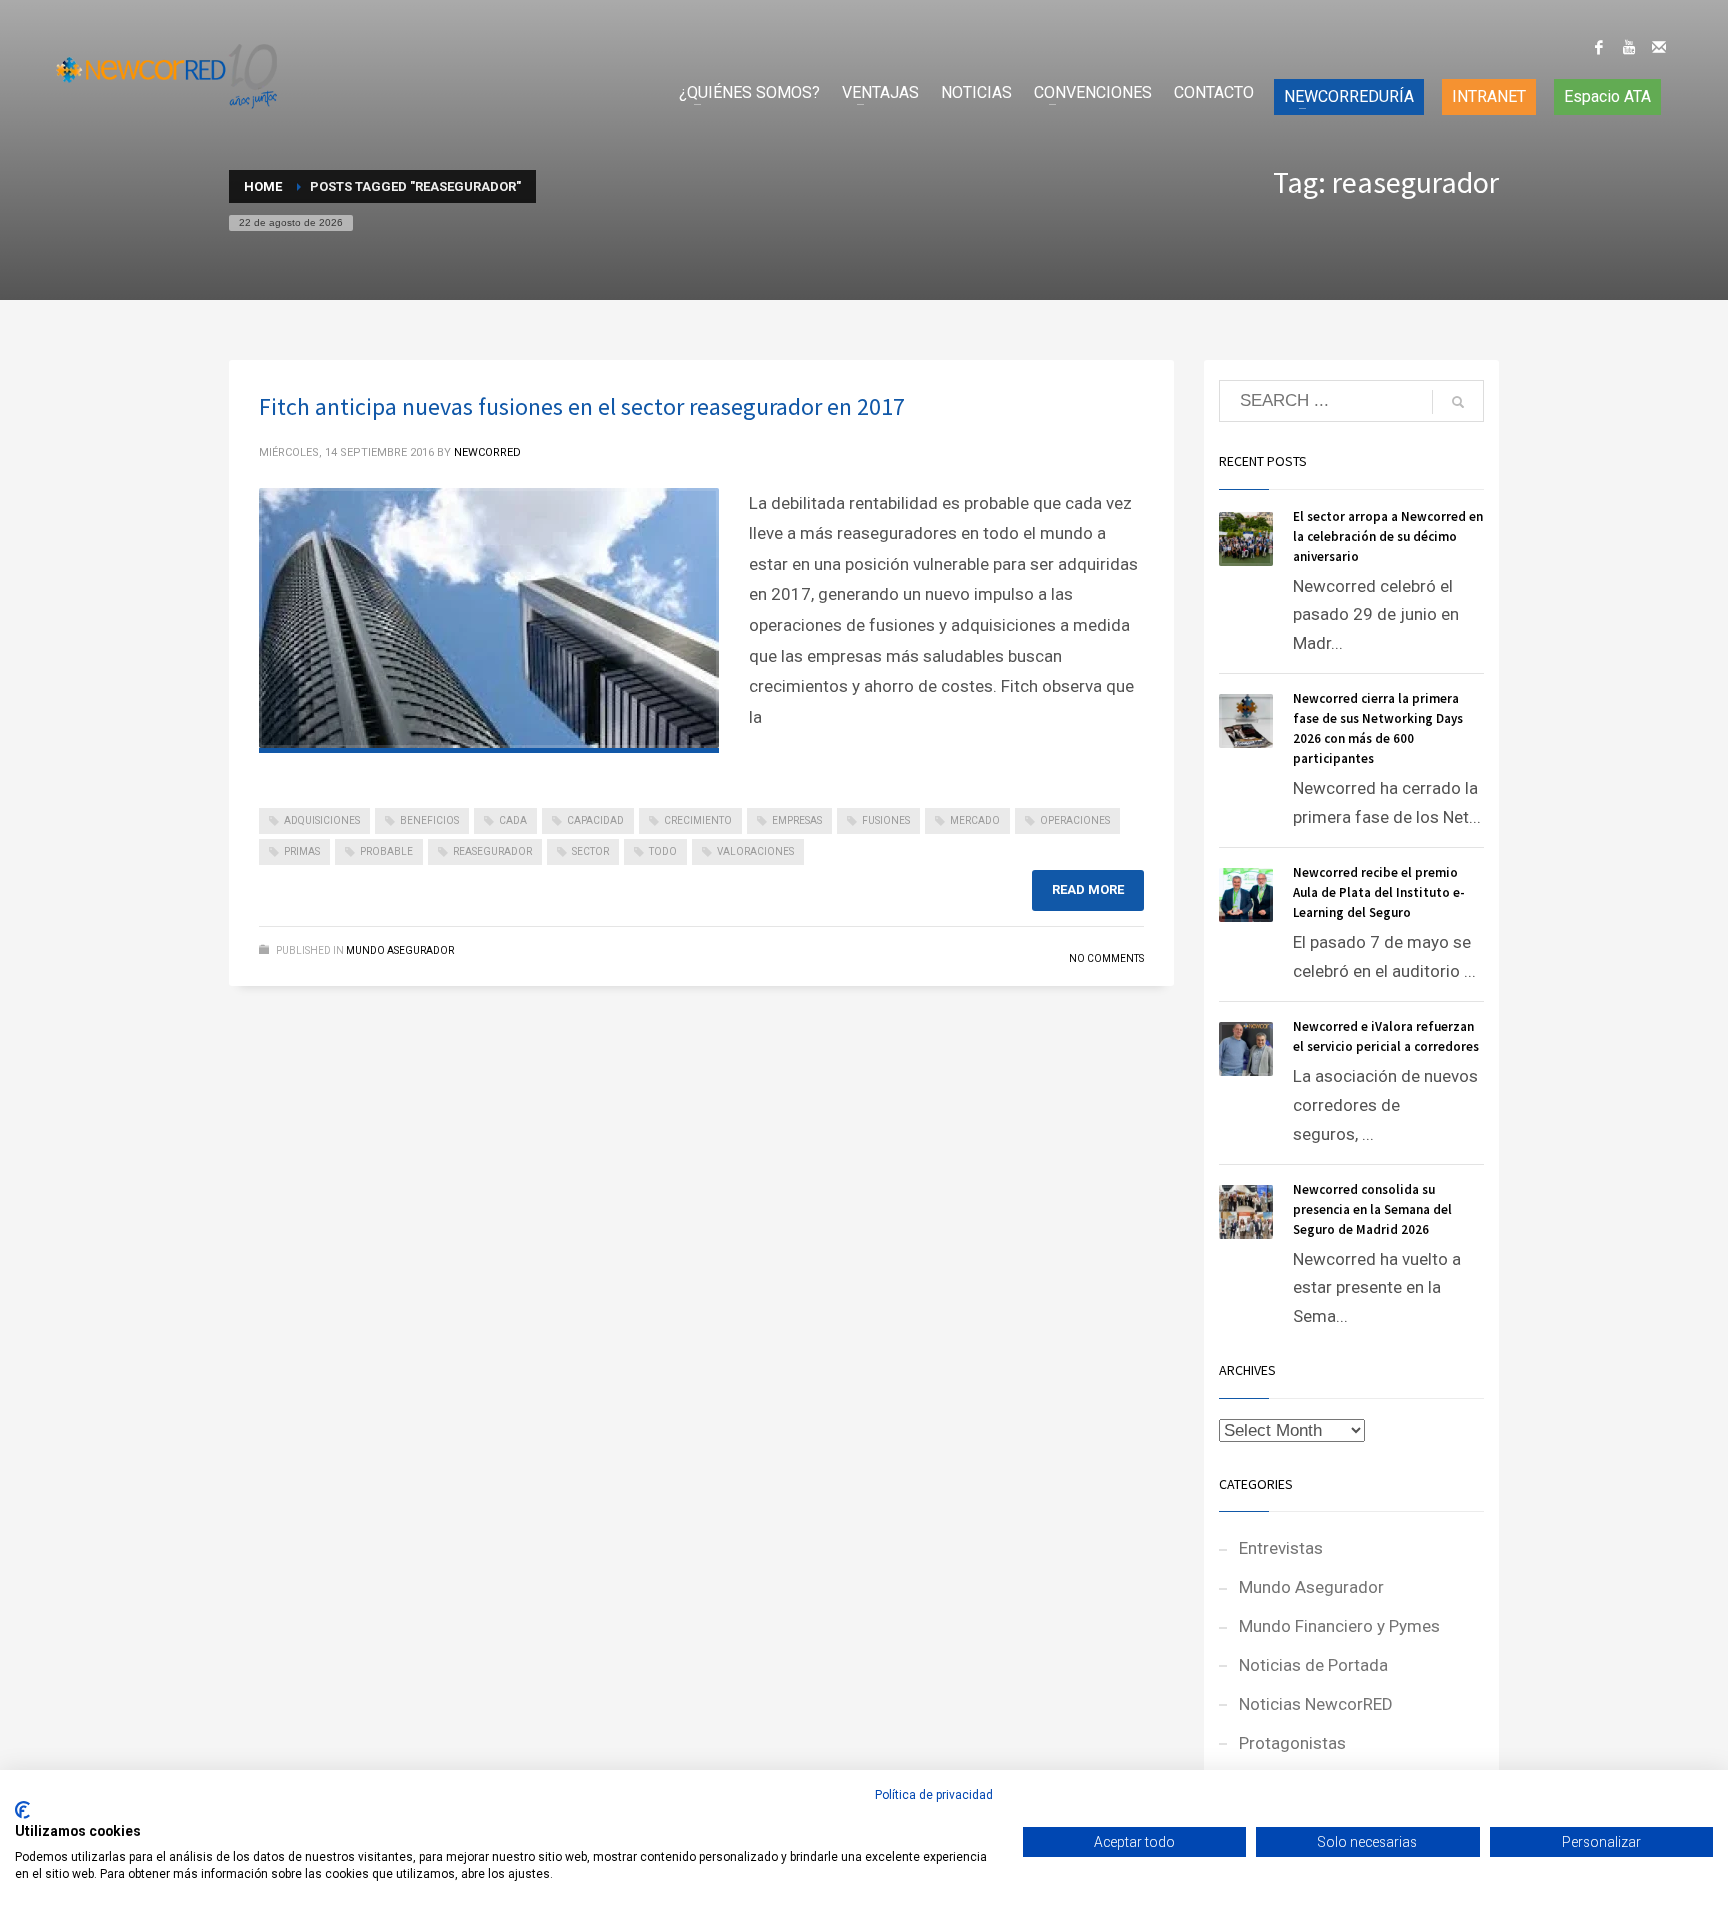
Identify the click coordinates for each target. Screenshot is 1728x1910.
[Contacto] (1659, 47)
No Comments (1106, 958)
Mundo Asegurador (400, 950)
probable (386, 851)
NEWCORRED (487, 452)
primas (302, 851)
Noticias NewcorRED (1316, 1704)
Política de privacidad (934, 1795)
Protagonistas (1292, 1743)
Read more (1088, 889)
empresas (797, 820)
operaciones (1075, 820)
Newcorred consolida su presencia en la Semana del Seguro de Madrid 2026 (1372, 1209)
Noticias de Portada (1313, 1665)
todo (663, 851)
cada (513, 820)
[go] (1458, 402)
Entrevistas (1281, 1548)
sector (590, 851)
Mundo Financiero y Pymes (1339, 1626)
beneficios (429, 820)
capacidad (595, 820)
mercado (975, 820)
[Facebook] (1599, 47)
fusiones (886, 820)
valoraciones (755, 851)
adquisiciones (322, 820)
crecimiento (698, 820)
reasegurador (492, 851)
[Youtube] (1629, 47)
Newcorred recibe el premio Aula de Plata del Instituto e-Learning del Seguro (1379, 892)
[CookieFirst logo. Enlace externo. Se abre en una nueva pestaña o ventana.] (22, 1810)
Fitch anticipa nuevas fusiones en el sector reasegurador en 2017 (582, 406)
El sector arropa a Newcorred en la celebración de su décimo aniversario (1388, 536)
